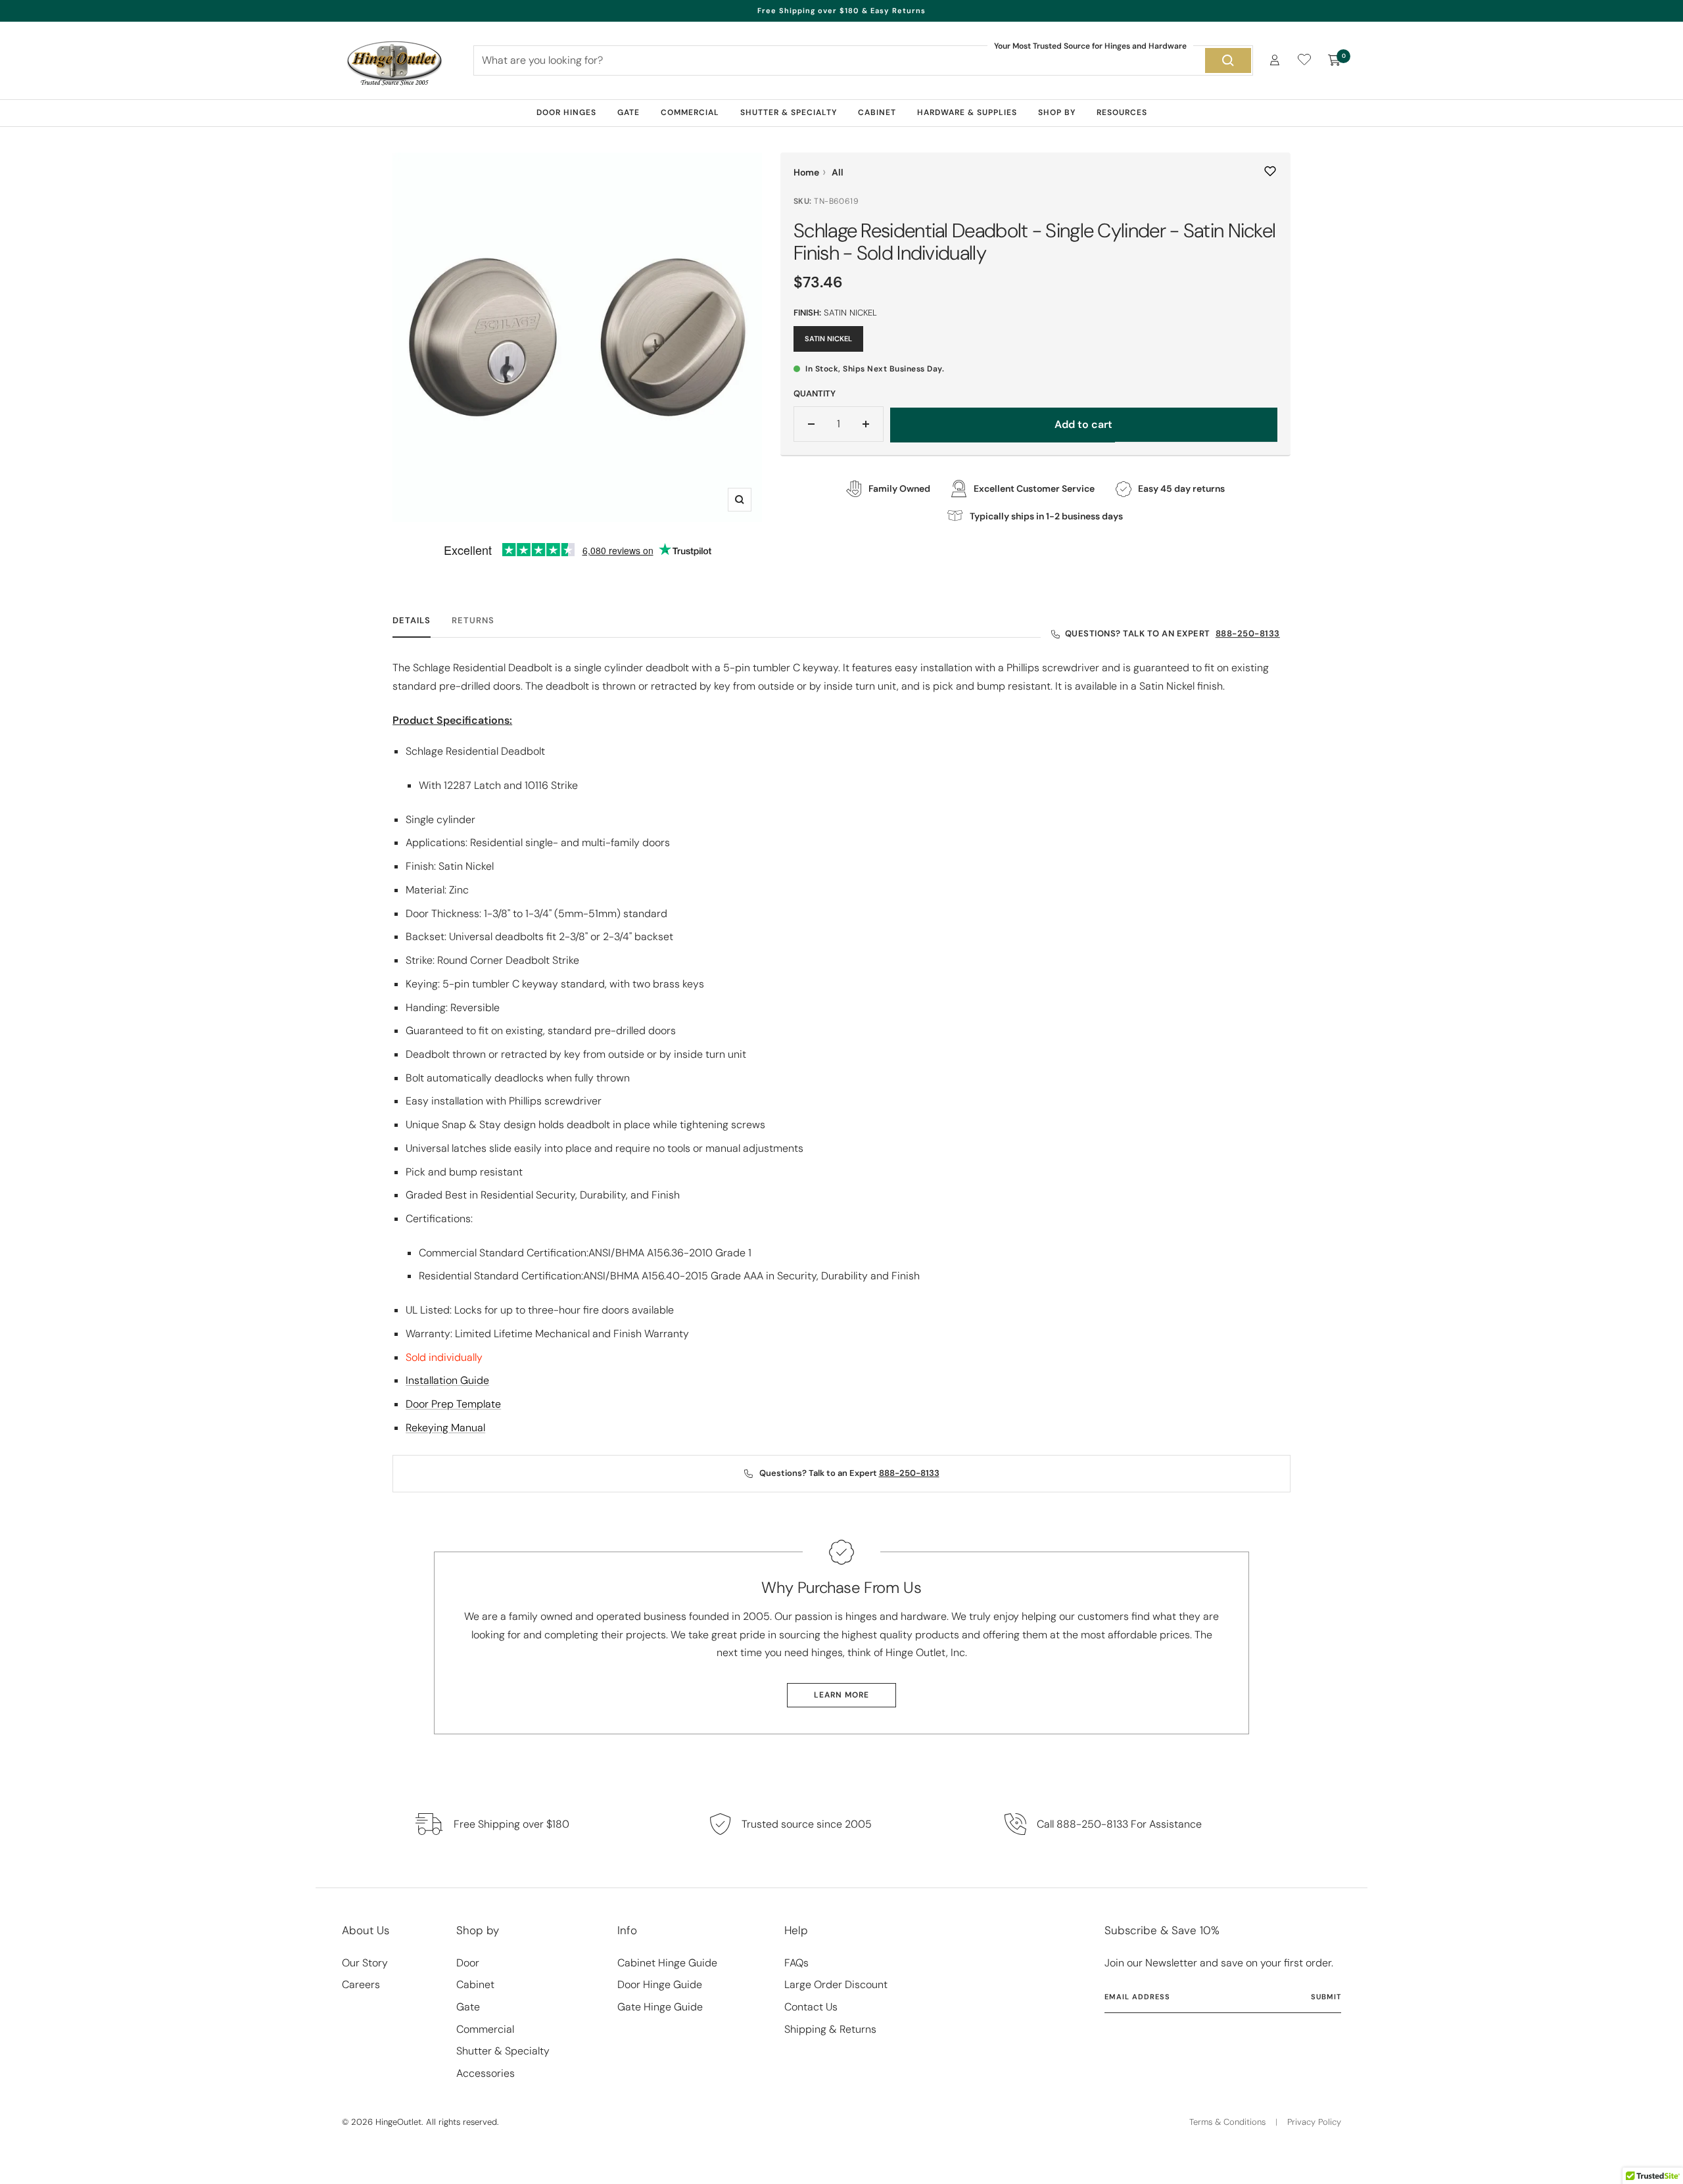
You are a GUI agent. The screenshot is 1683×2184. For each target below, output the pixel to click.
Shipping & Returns (830, 2029)
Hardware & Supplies (967, 112)
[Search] (1228, 60)
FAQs (796, 1963)
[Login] (1275, 60)
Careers (361, 1984)
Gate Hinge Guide (660, 2007)
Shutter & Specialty (789, 112)
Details (412, 621)
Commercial (690, 112)
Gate (628, 112)
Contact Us (811, 2007)
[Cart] (1335, 60)
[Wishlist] (1304, 62)
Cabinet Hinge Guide (667, 1963)
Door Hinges (566, 112)
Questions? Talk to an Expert (1173, 634)
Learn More (841, 1695)
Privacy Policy (1314, 2122)
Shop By (1057, 112)
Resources (1122, 112)
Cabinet (877, 112)
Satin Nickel (828, 339)
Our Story (365, 1963)
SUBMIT (1326, 1997)
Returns (473, 621)
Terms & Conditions (1227, 2122)
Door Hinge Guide (660, 1984)
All (838, 172)
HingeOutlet (398, 2122)
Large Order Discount (836, 1984)
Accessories (486, 2073)
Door (468, 1963)
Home (806, 172)
